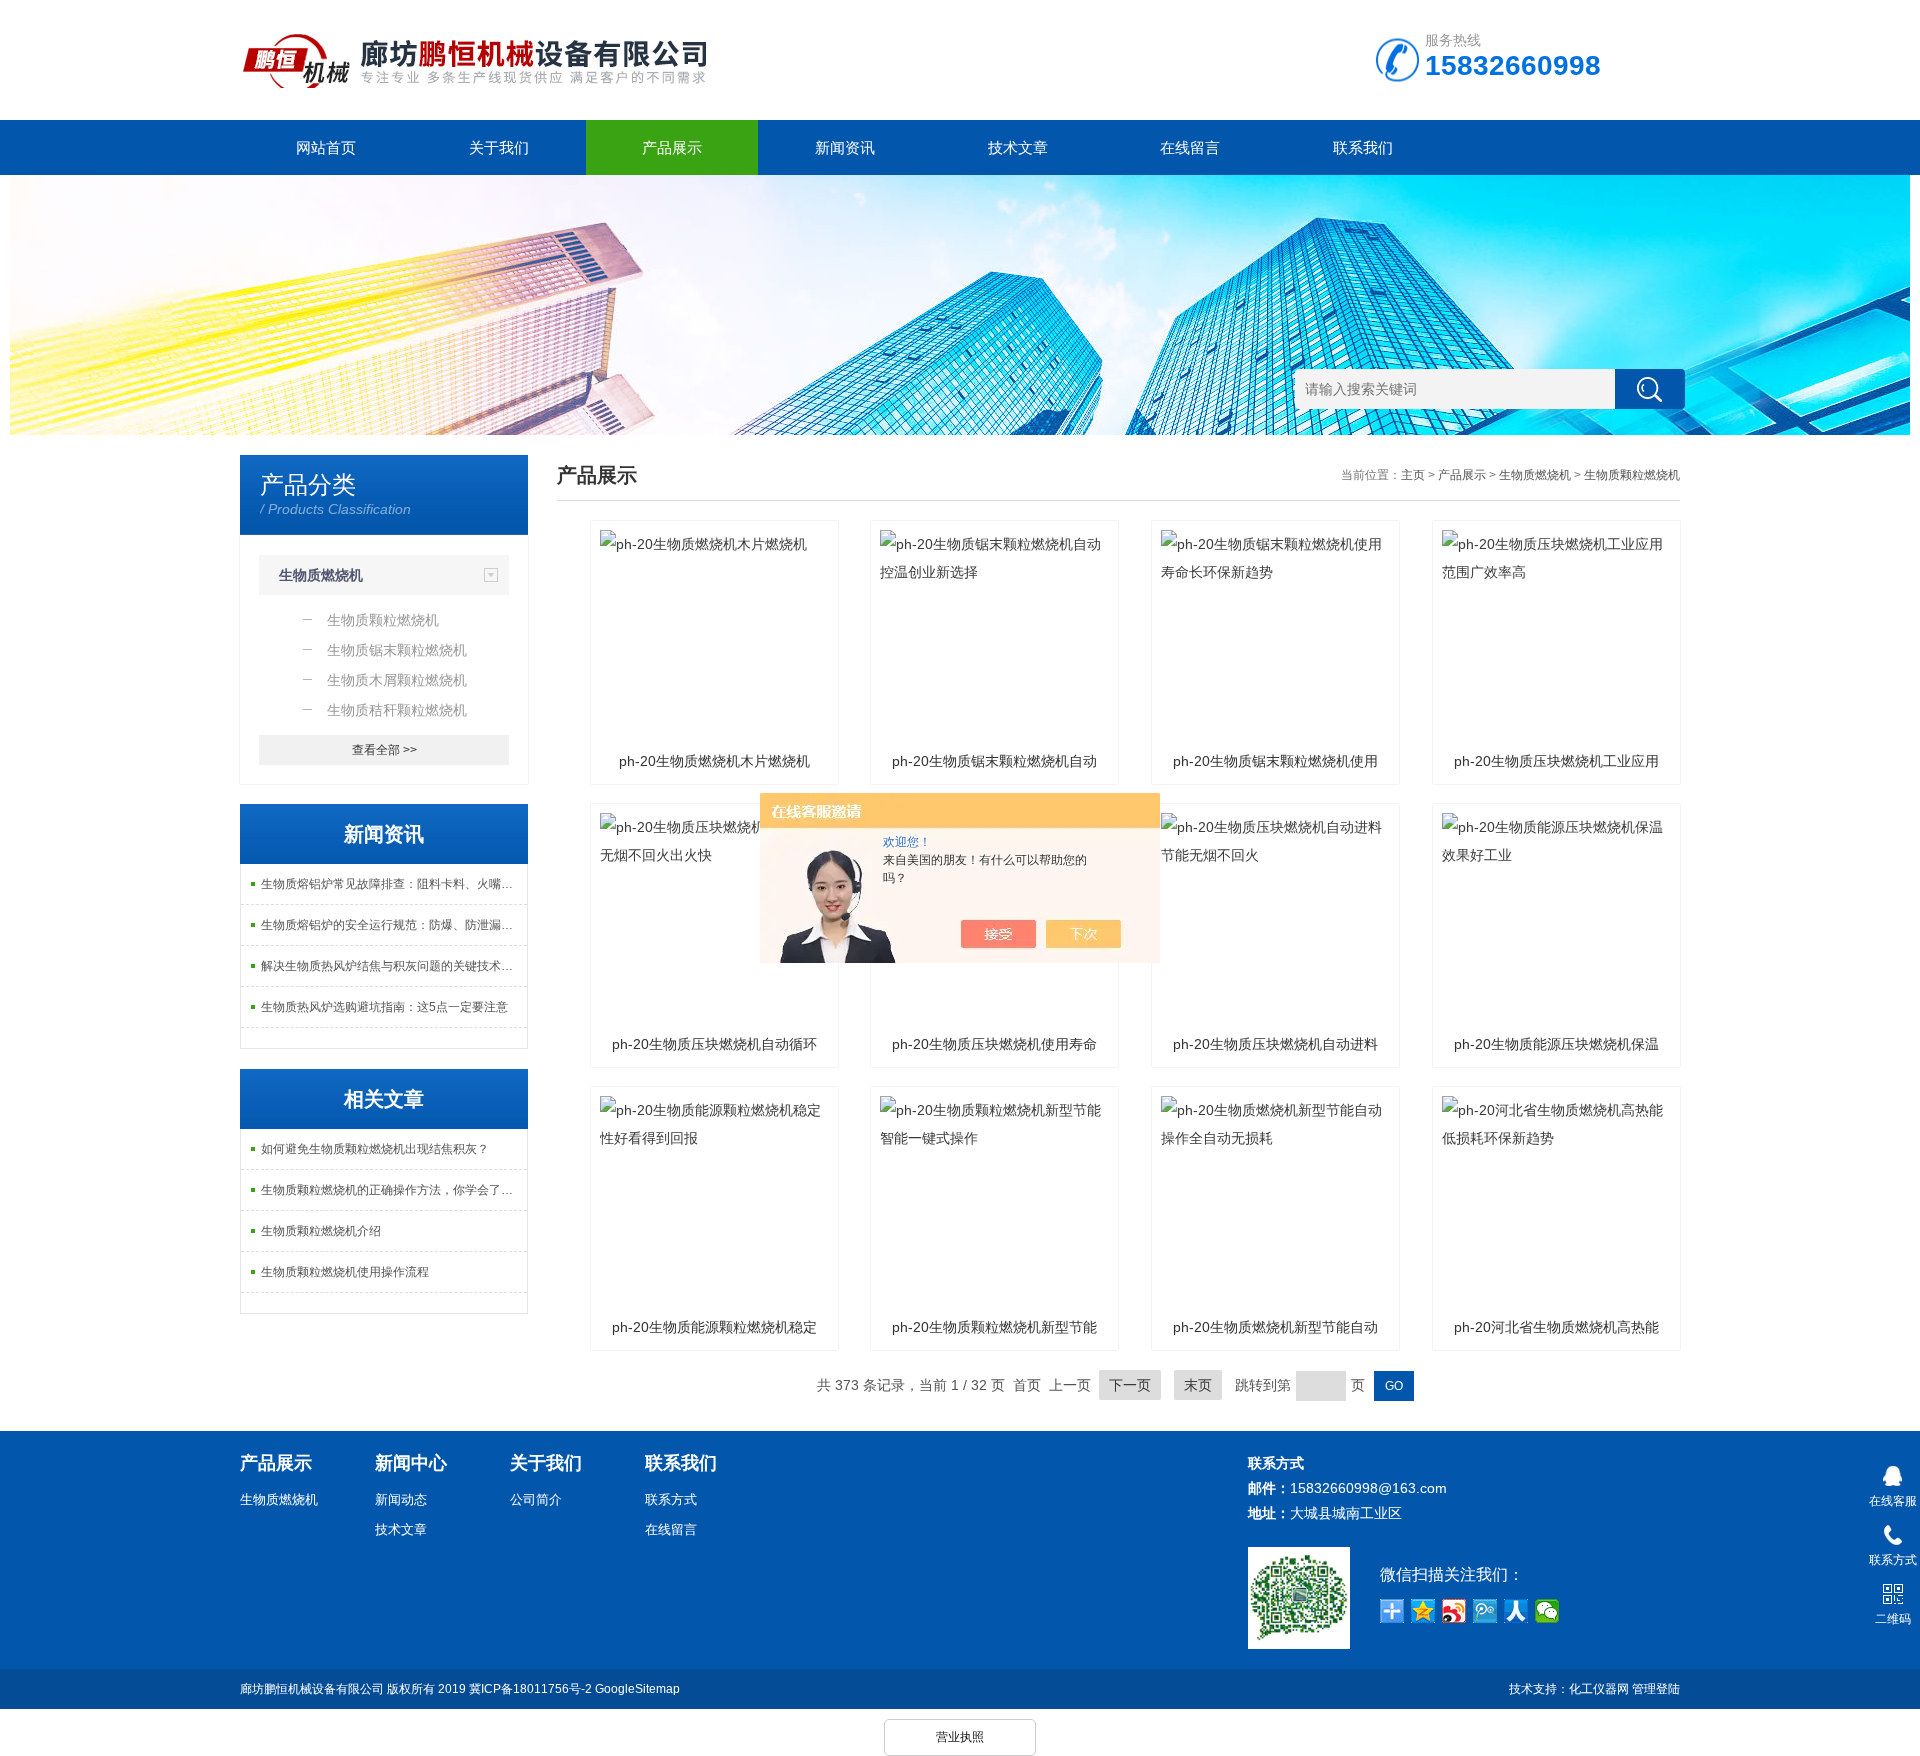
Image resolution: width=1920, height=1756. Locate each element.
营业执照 (960, 1737)
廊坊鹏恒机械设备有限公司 (312, 1689)
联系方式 (671, 1499)
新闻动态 (401, 1499)
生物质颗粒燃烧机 (1632, 475)
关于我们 (499, 147)
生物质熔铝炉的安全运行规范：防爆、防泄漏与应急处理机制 (394, 925)
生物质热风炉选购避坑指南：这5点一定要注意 (384, 1007)
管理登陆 (1656, 1689)
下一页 (1130, 1385)
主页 (1413, 475)
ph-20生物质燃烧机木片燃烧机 (714, 761)
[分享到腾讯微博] (1485, 1611)
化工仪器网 (1599, 1689)
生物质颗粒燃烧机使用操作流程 (345, 1272)
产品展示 (672, 147)
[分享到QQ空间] (1423, 1611)
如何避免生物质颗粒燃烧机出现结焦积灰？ (375, 1149)
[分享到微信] (1547, 1611)
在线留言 (1190, 147)
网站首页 (326, 147)
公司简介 (536, 1499)
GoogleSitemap (637, 1689)
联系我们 (1363, 147)
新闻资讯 (845, 147)
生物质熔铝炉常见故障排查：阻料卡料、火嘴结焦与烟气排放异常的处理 (394, 884)
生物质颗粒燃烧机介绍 (321, 1231)
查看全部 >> (384, 750)
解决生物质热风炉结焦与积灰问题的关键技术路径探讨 (394, 966)
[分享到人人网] (1516, 1611)
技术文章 (1018, 147)
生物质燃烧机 (321, 575)
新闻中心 (411, 1463)
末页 (1198, 1385)
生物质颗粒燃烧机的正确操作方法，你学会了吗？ (393, 1190)
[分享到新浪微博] (1454, 1611)
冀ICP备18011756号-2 (530, 1689)
